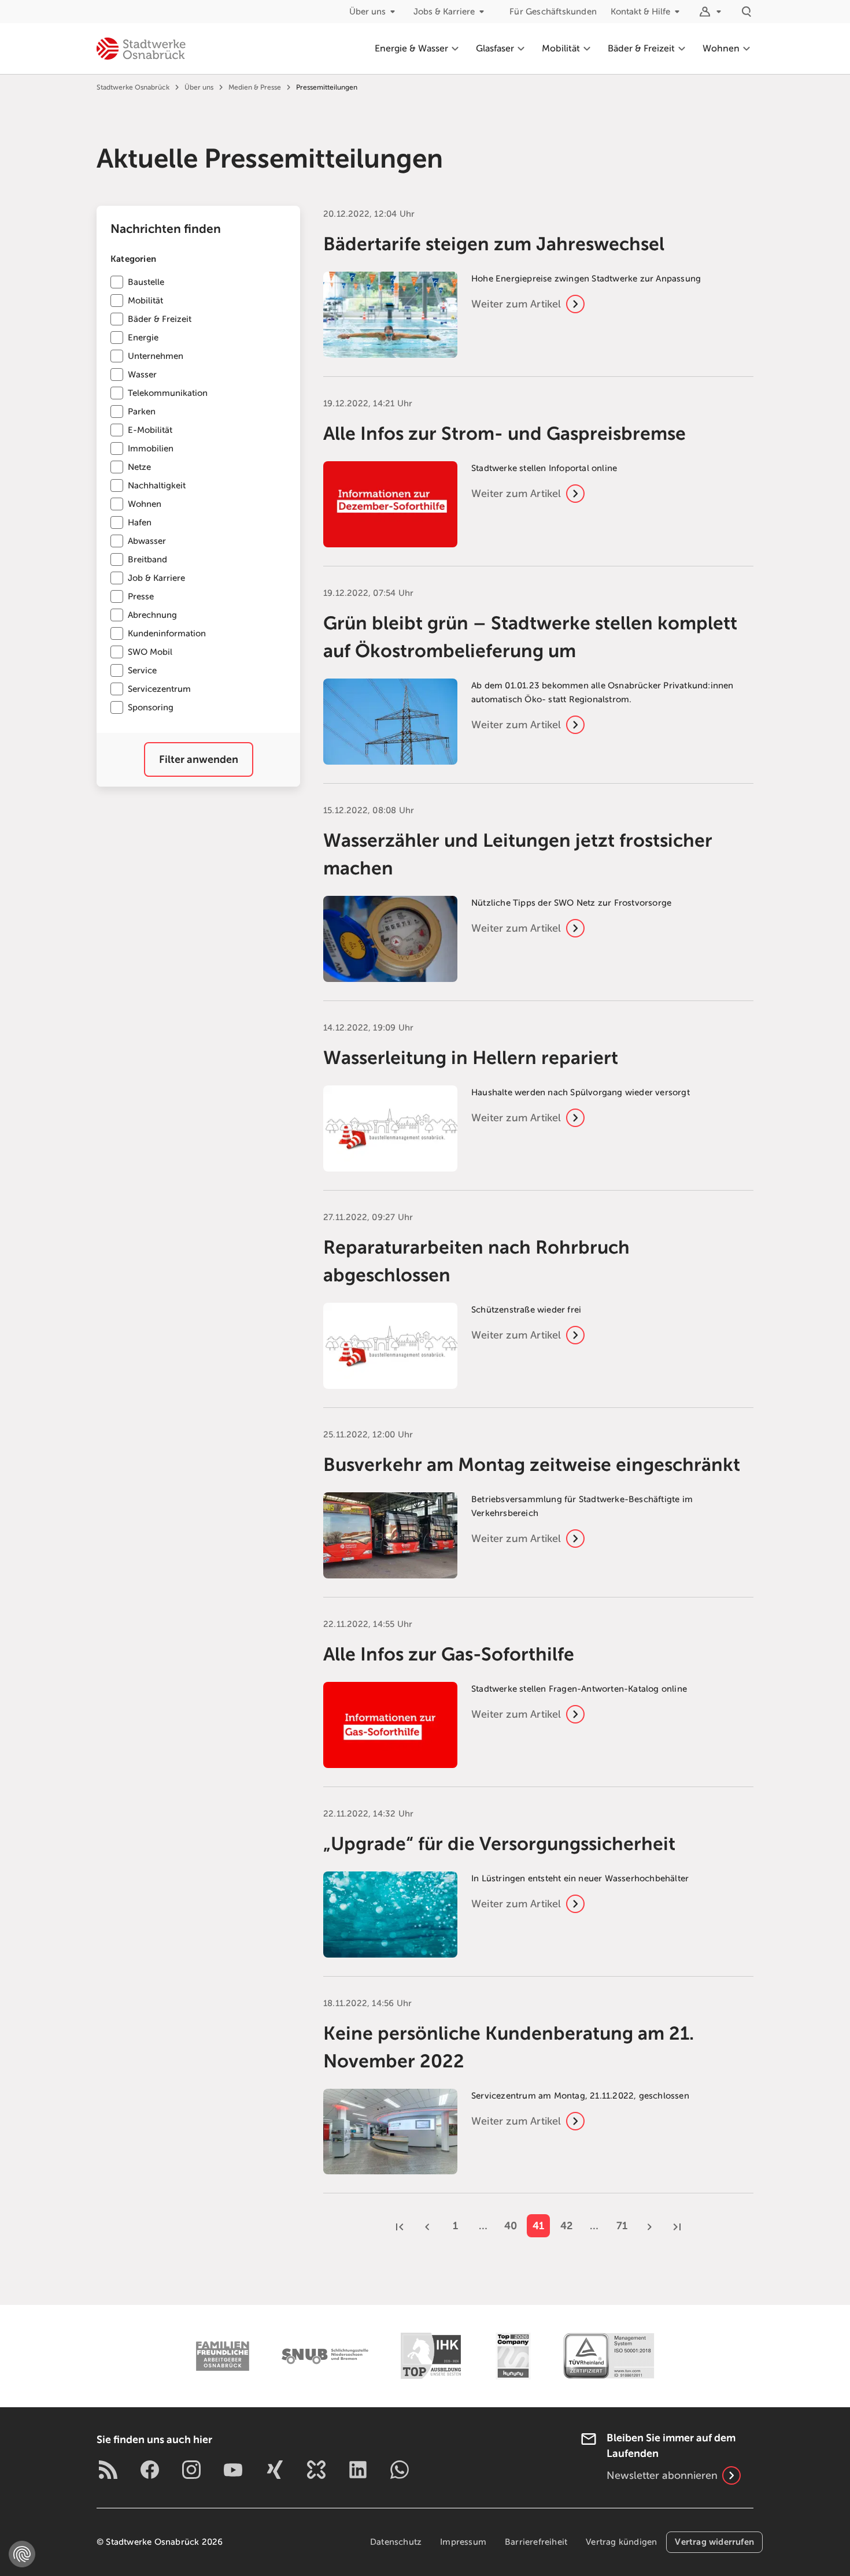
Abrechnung (152, 615)
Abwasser (147, 541)
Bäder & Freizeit (160, 319)
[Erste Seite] (400, 2226)
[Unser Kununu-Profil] (316, 2470)
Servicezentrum (159, 689)
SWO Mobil (150, 652)
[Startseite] (141, 49)
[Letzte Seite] (677, 2226)
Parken (142, 412)
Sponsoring (151, 707)
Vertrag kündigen (621, 2542)
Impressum (463, 2542)
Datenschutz (396, 2542)
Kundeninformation (167, 633)
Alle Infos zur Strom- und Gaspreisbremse (505, 433)
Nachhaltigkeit (157, 485)
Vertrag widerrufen (714, 2542)
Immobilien (151, 449)
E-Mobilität (150, 430)
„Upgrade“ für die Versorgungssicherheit (499, 1844)
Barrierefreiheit (536, 2542)
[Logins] (712, 12)
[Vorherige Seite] (427, 2226)
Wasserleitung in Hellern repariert (471, 1058)
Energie (143, 338)
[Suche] (746, 12)
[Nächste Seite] (649, 2226)
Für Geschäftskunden (553, 12)
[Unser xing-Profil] (275, 2470)
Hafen (140, 522)
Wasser (142, 375)
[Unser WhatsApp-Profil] (400, 2470)
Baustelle (146, 282)
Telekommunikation (168, 393)
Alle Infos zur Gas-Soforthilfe (449, 1654)
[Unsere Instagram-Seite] (191, 2470)
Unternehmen (156, 356)
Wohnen (145, 504)
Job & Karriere (156, 578)
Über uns (367, 12)
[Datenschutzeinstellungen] (22, 2554)
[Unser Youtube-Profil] (233, 2470)
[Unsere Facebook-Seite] (150, 2470)
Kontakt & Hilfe (640, 12)
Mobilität (145, 301)
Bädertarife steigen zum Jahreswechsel (494, 244)
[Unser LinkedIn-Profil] (358, 2470)
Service (142, 670)
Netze (139, 467)
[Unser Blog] (108, 2470)
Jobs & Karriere (444, 12)
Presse (141, 596)
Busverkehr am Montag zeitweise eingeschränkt (532, 1465)
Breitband (147, 559)
